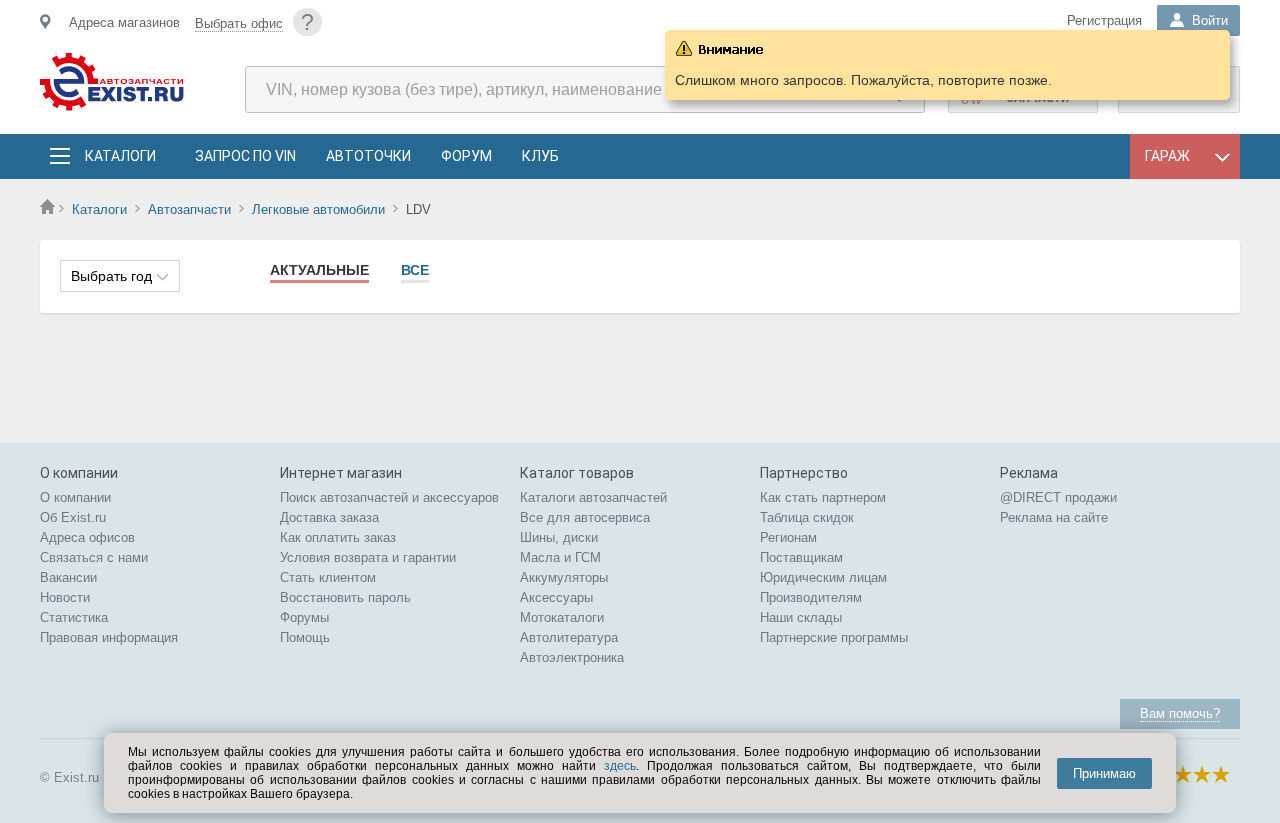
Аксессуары (556, 597)
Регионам (788, 537)
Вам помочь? (1180, 713)
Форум (466, 156)
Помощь (305, 637)
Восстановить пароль (345, 597)
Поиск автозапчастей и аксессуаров (389, 497)
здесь (620, 766)
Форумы (304, 617)
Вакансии (68, 577)
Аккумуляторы (564, 577)
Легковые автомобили (318, 209)
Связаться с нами (94, 557)
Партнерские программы (834, 637)
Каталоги (120, 156)
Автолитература (569, 637)
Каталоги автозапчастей (593, 497)
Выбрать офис (239, 23)
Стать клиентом (328, 577)
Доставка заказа (329, 517)
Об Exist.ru (73, 517)
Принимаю (1104, 773)
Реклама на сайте (1054, 517)
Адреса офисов (87, 537)
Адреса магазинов (124, 22)
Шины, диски (559, 537)
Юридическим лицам (823, 577)
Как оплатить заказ (338, 537)
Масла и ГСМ (560, 557)
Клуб (540, 156)
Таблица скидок (807, 517)
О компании (75, 497)
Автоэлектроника (572, 657)
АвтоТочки (368, 156)
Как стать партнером (823, 497)
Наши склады (801, 617)
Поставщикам (801, 557)
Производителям (811, 597)
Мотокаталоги (562, 617)
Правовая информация (109, 637)
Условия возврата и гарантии (368, 557)
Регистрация (1104, 20)
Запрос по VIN (245, 156)
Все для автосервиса (585, 517)
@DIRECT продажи (1058, 497)
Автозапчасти (189, 209)
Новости (65, 597)
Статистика (74, 617)
